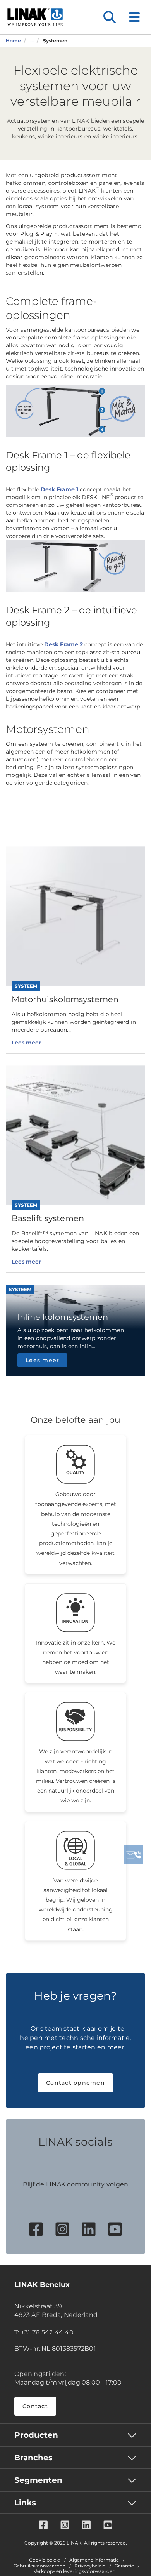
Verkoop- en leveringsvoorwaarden (75, 2571)
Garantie (124, 2566)
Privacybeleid (90, 2566)
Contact (35, 2406)
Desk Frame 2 (63, 644)
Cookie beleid (45, 2560)
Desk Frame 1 (59, 489)
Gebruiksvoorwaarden (39, 2566)
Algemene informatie (94, 2560)
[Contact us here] (134, 1855)
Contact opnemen (75, 2083)
